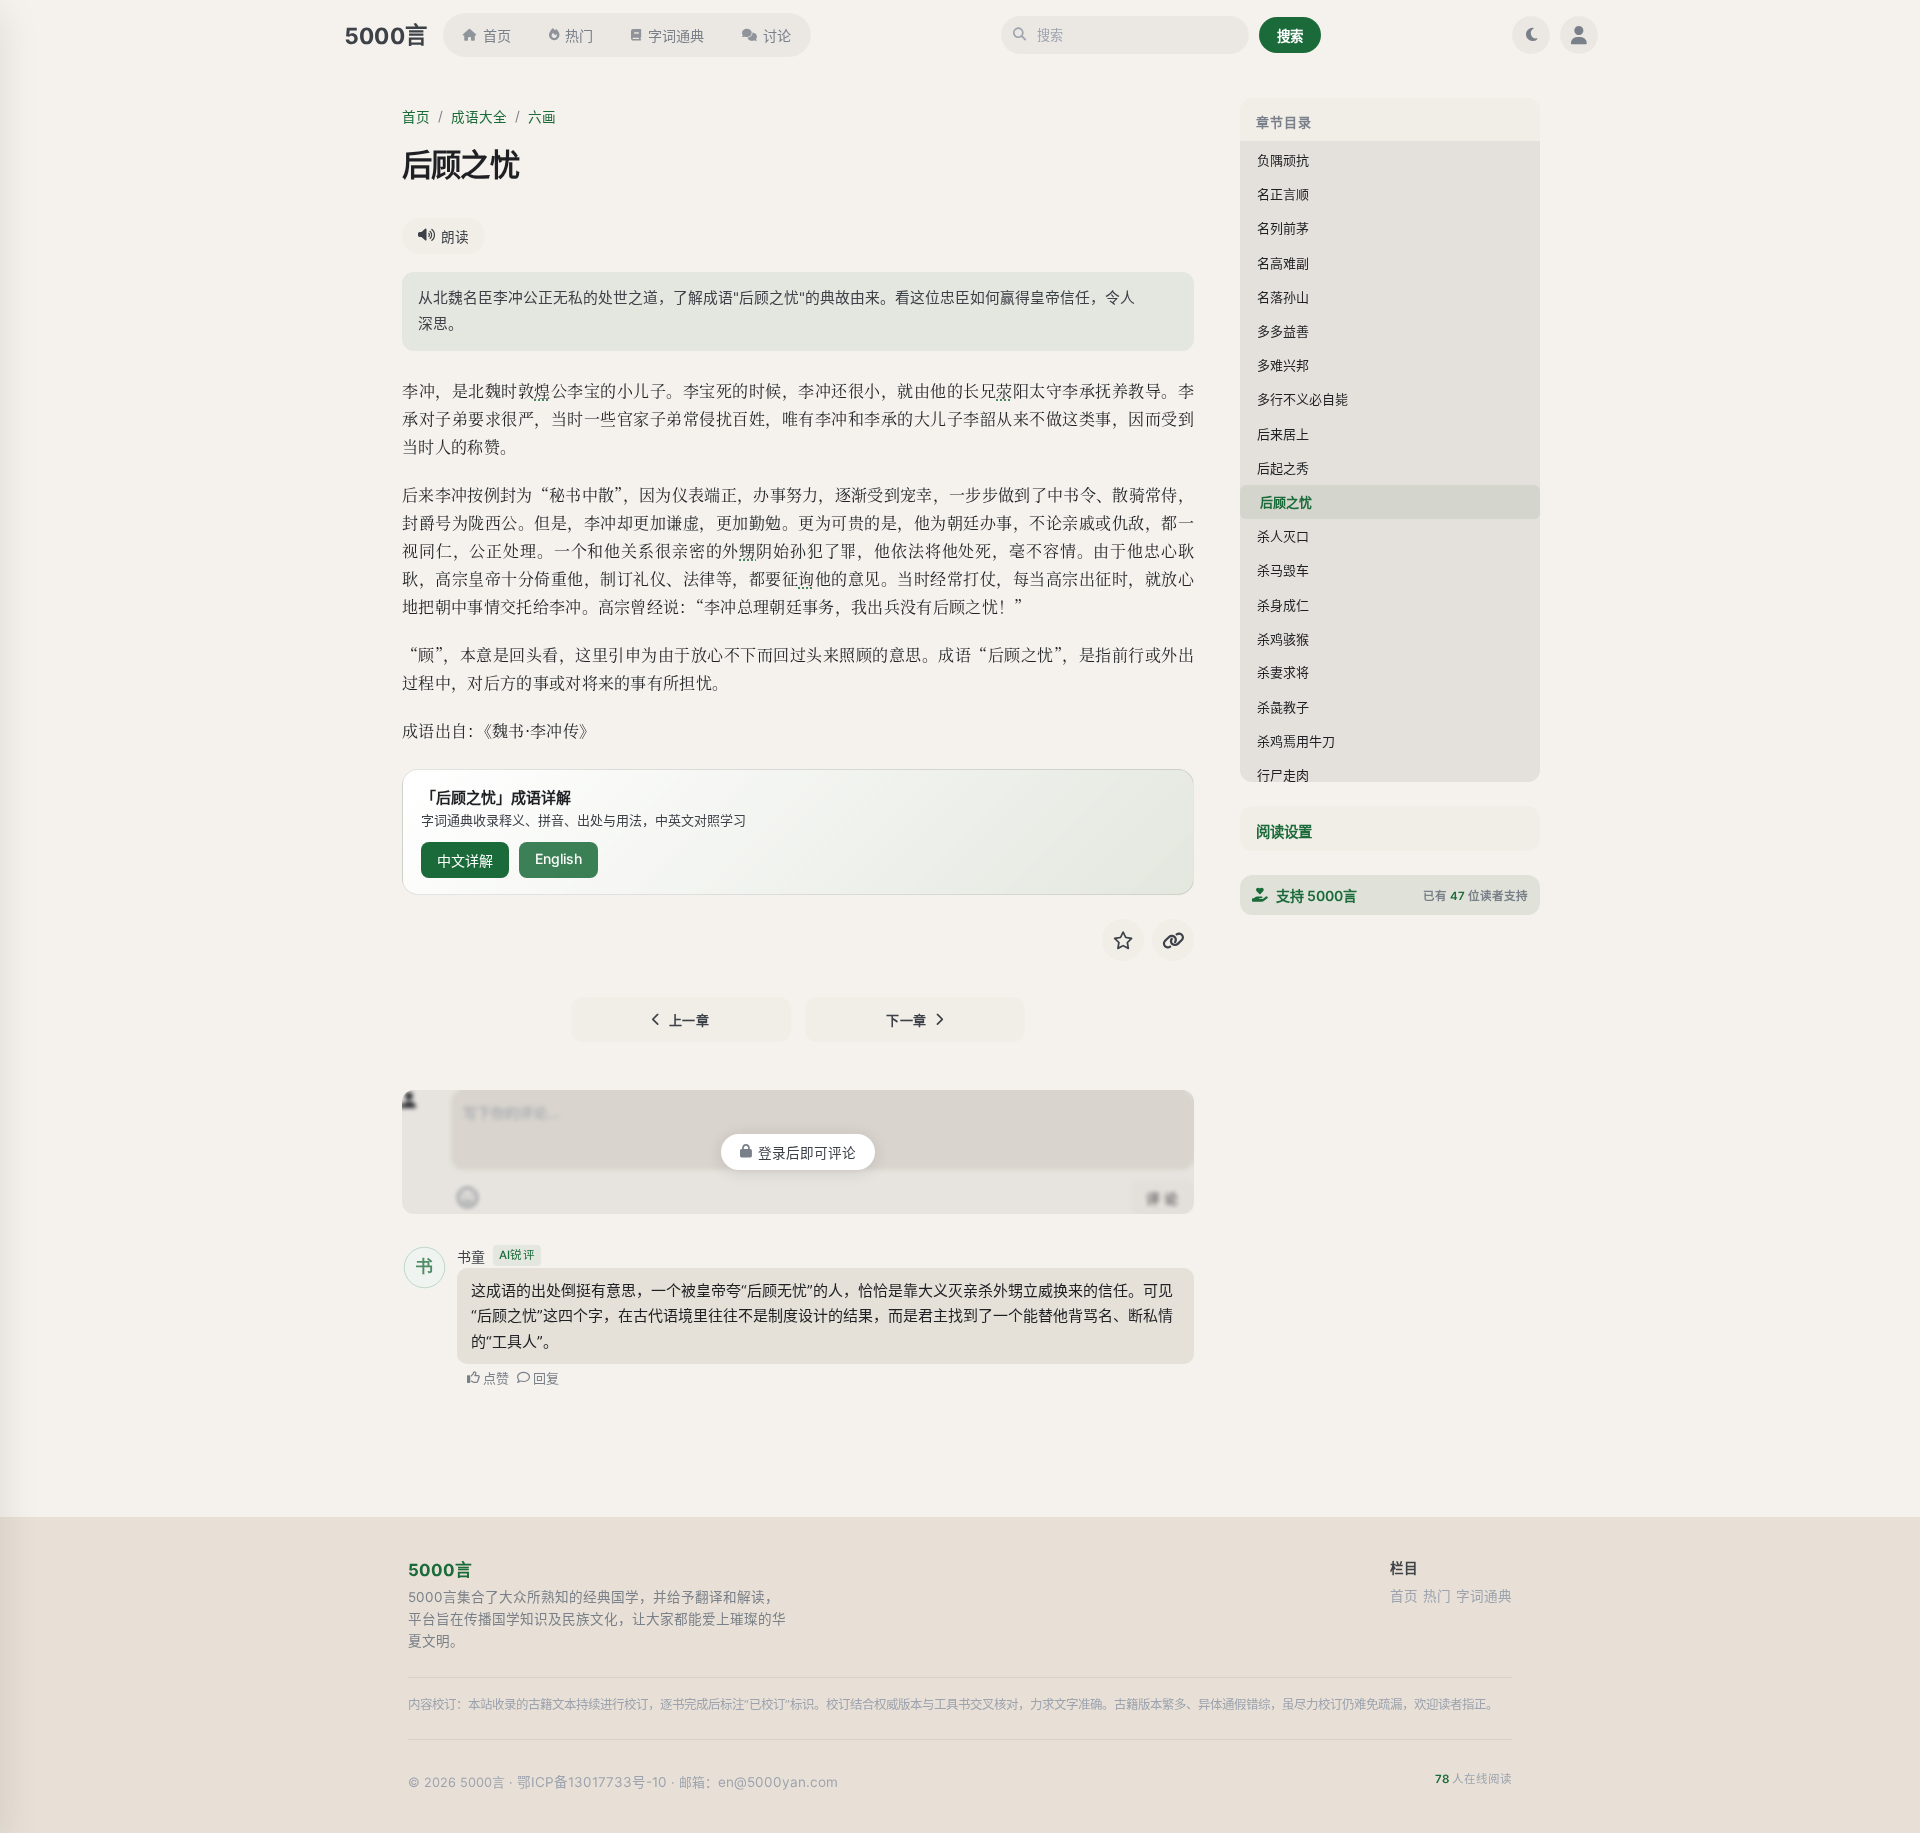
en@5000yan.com (778, 1782)
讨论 (777, 35)
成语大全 (479, 117)
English (558, 858)
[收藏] (1123, 940)
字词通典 (676, 35)
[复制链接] (1173, 940)
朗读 (455, 237)
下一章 (906, 1020)
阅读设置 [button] (1284, 831)
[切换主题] (1531, 35)
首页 (497, 35)
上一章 (689, 1020)
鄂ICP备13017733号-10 (592, 1782)
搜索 (1290, 36)
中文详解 (465, 860)
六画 (542, 117)
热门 (579, 35)
